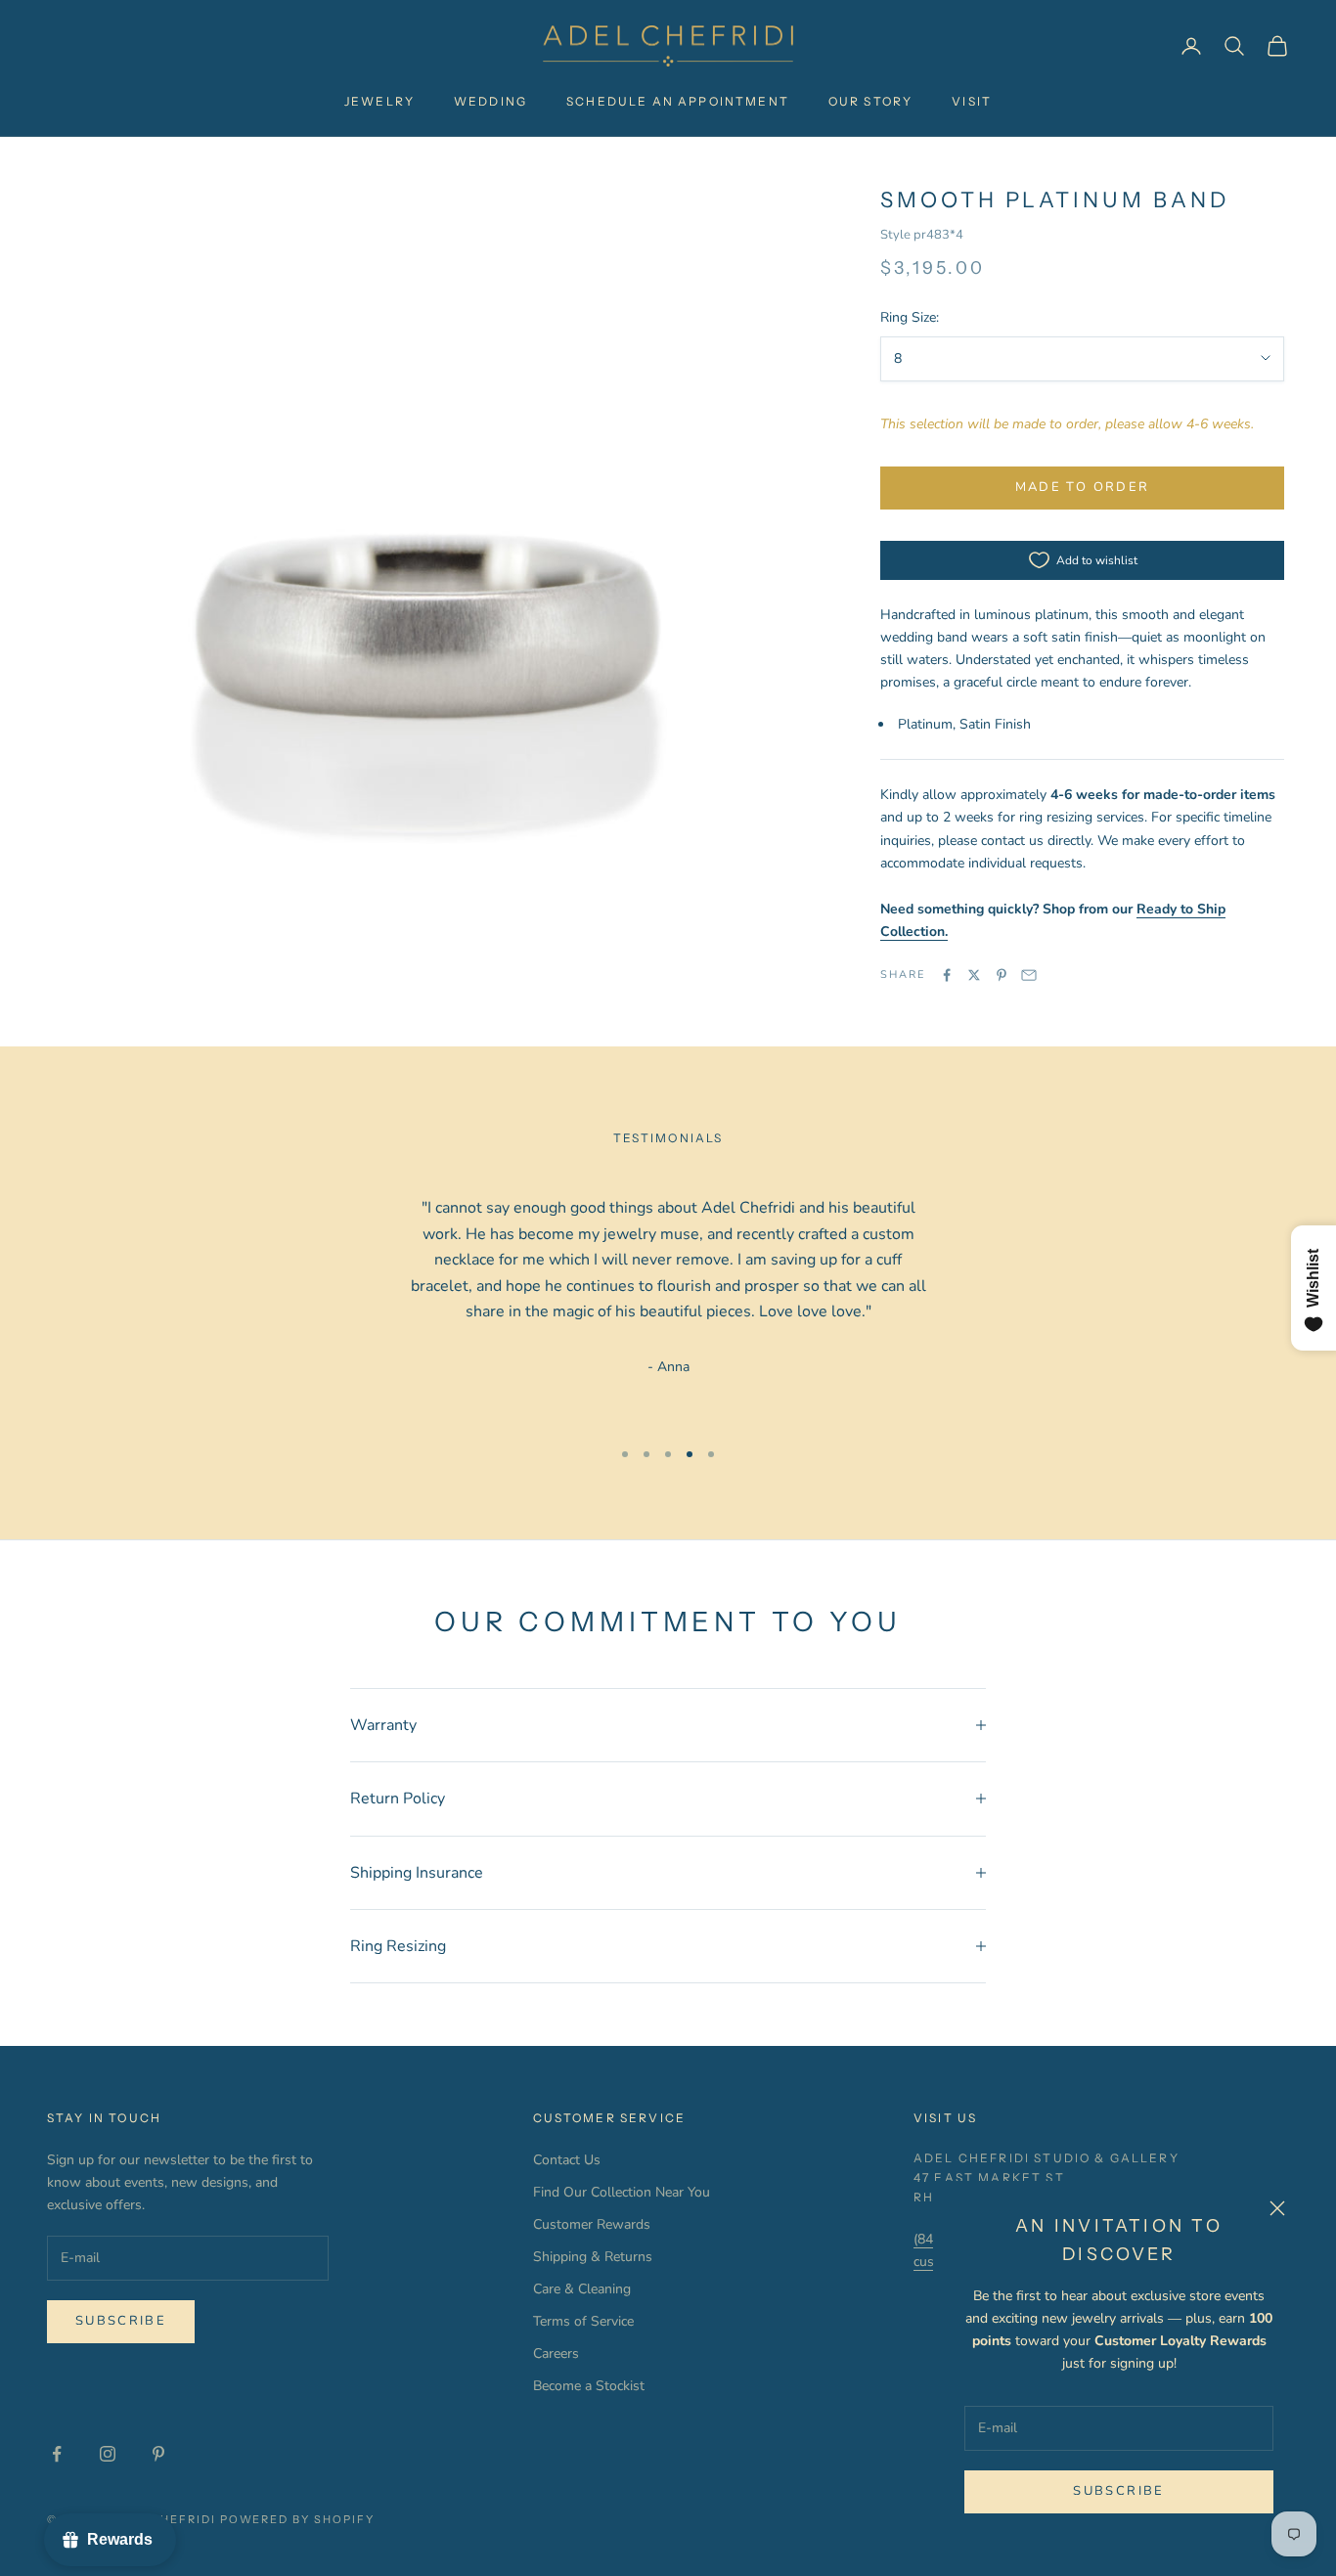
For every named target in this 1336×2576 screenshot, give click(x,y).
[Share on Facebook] (947, 975)
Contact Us (567, 2160)
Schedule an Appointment (678, 101)
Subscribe (1118, 2491)
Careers (556, 2354)
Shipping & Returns (593, 2257)
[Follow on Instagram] (108, 2454)
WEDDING (490, 101)
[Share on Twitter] (974, 975)
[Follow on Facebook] (57, 2454)
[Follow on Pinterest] (158, 2454)
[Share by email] (1029, 975)
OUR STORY (870, 101)
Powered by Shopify (298, 2519)
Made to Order (1082, 487)
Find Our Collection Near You (622, 2192)
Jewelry (379, 101)
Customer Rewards (592, 2224)
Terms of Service (583, 2321)
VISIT (972, 101)
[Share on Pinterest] (1002, 975)
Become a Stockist (589, 2386)
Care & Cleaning (582, 2289)
